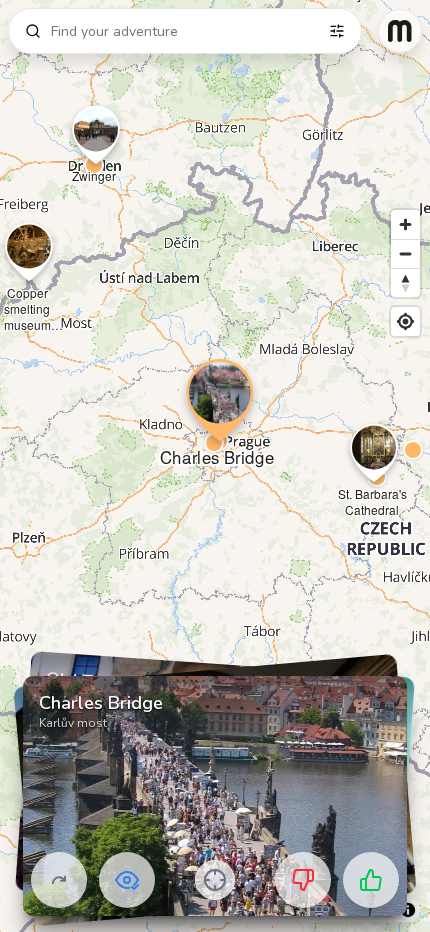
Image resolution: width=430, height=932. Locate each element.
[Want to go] (371, 880)
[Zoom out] (405, 253)
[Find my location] (405, 321)
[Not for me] (303, 880)
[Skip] (59, 880)
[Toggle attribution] (408, 910)
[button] (94, 164)
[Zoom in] (405, 224)
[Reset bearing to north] (405, 282)
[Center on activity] (215, 880)
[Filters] (337, 31)
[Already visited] (127, 880)
